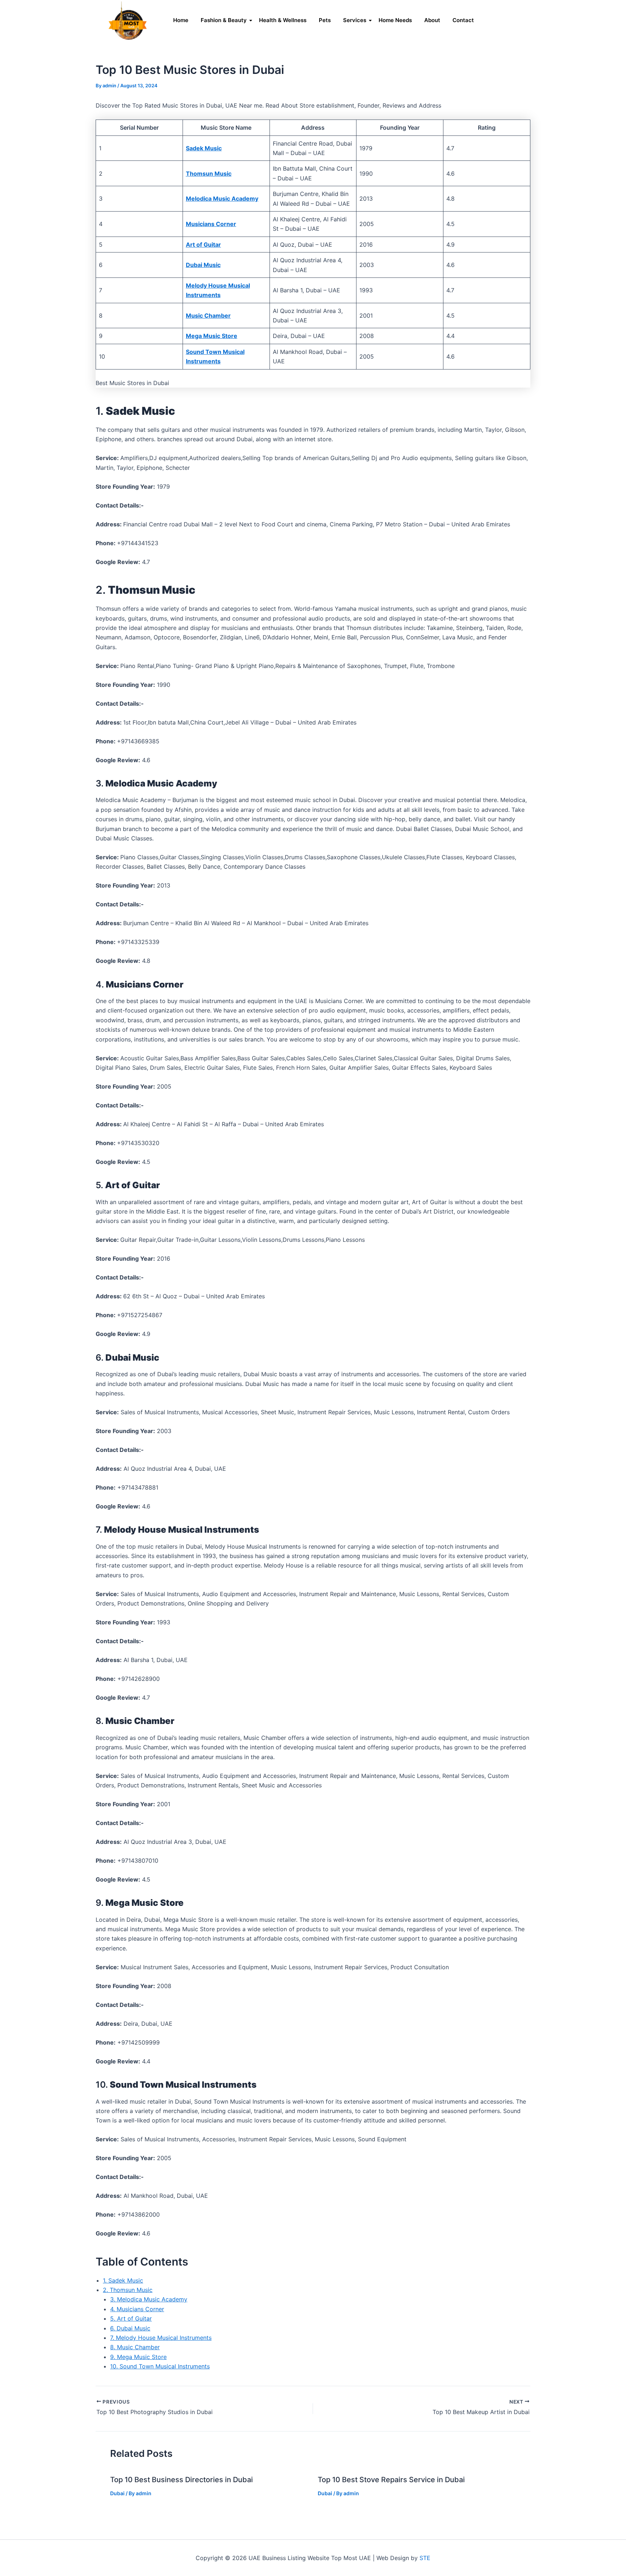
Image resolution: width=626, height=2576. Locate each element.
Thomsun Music (209, 174)
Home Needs (395, 20)
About (432, 20)
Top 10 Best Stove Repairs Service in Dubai (391, 2480)
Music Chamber (208, 316)
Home (181, 20)
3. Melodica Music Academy (149, 2299)
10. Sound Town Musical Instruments (160, 2366)
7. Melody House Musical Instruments (161, 2338)
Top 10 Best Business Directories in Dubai (181, 2480)
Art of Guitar (203, 245)
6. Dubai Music (130, 2328)
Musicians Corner (211, 224)
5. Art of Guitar (131, 2318)
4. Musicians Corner (137, 2309)
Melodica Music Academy (222, 199)
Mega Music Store (212, 336)
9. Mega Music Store (138, 2357)
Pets (325, 20)
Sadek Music (204, 148)
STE (425, 2558)
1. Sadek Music (123, 2280)
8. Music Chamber (135, 2347)
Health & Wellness (283, 20)
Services (355, 20)
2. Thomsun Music (128, 2290)
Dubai (117, 2493)
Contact (463, 20)
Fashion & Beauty (224, 20)
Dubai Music (203, 265)
